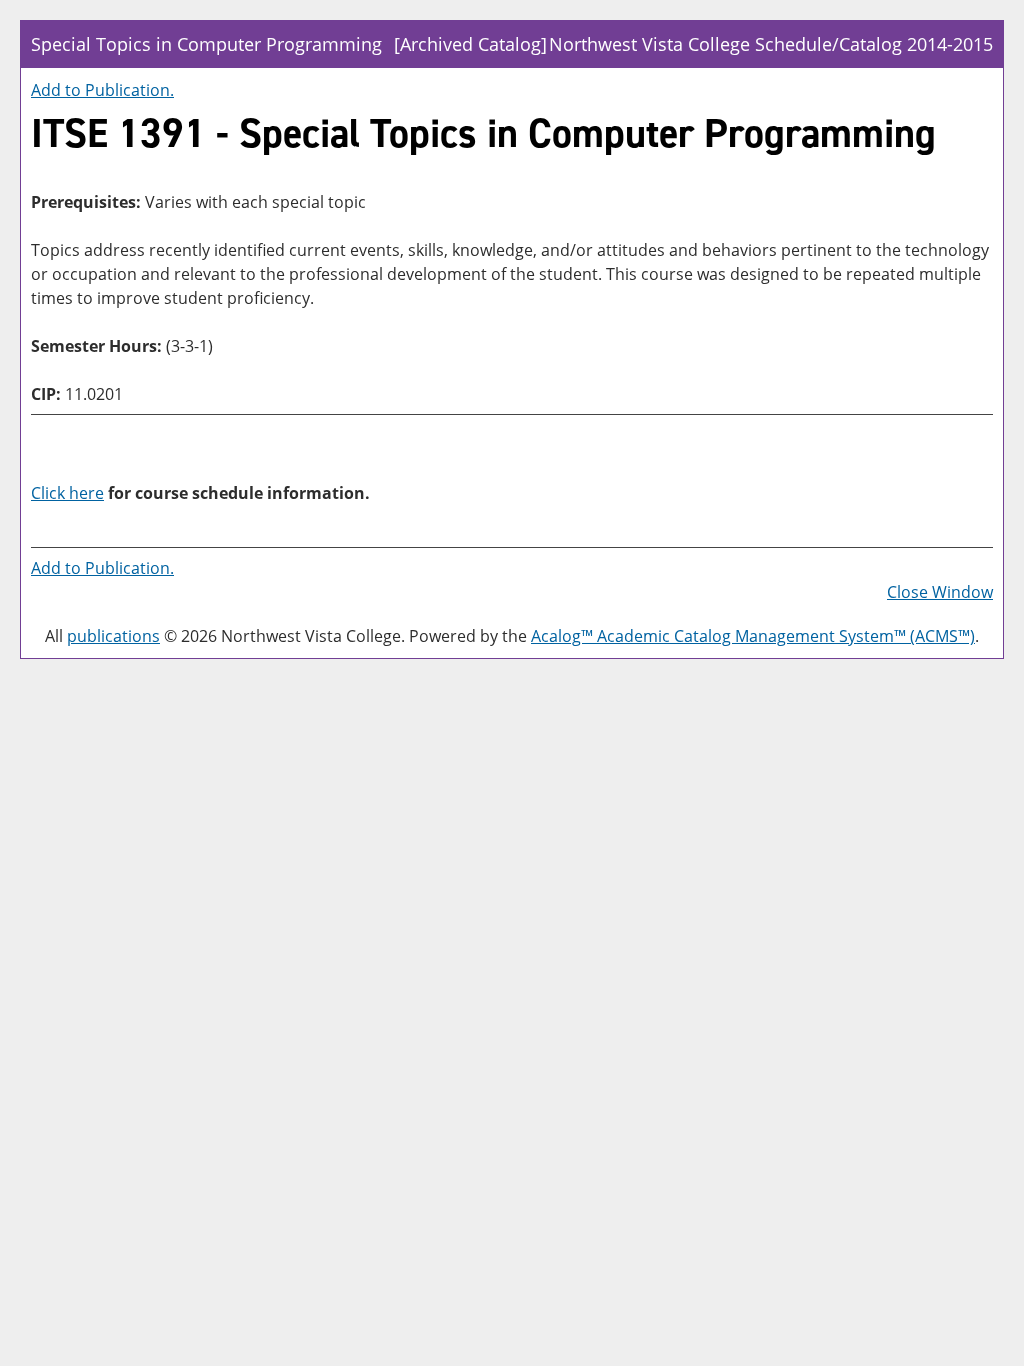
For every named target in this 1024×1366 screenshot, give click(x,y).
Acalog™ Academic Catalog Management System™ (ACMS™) (753, 636)
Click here (67, 493)
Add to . (102, 90)
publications (113, 636)
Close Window (940, 592)
